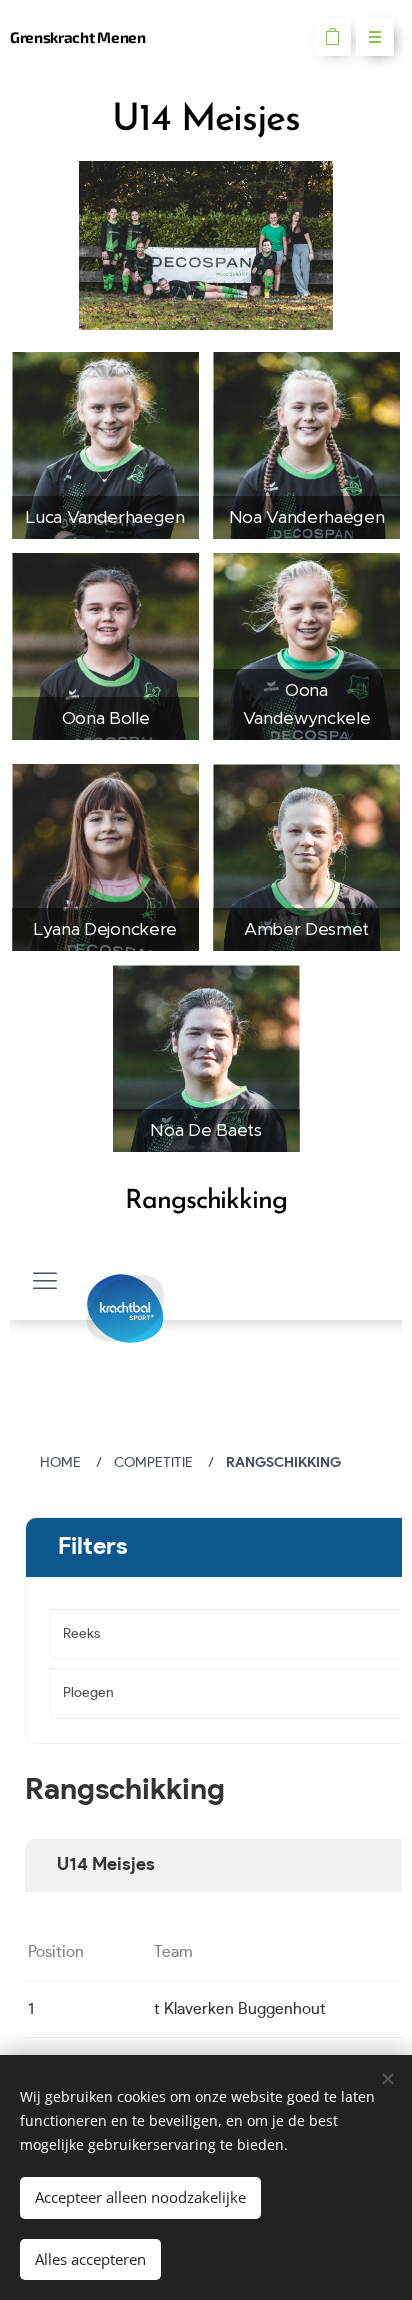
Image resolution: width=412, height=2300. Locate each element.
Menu (375, 37)
